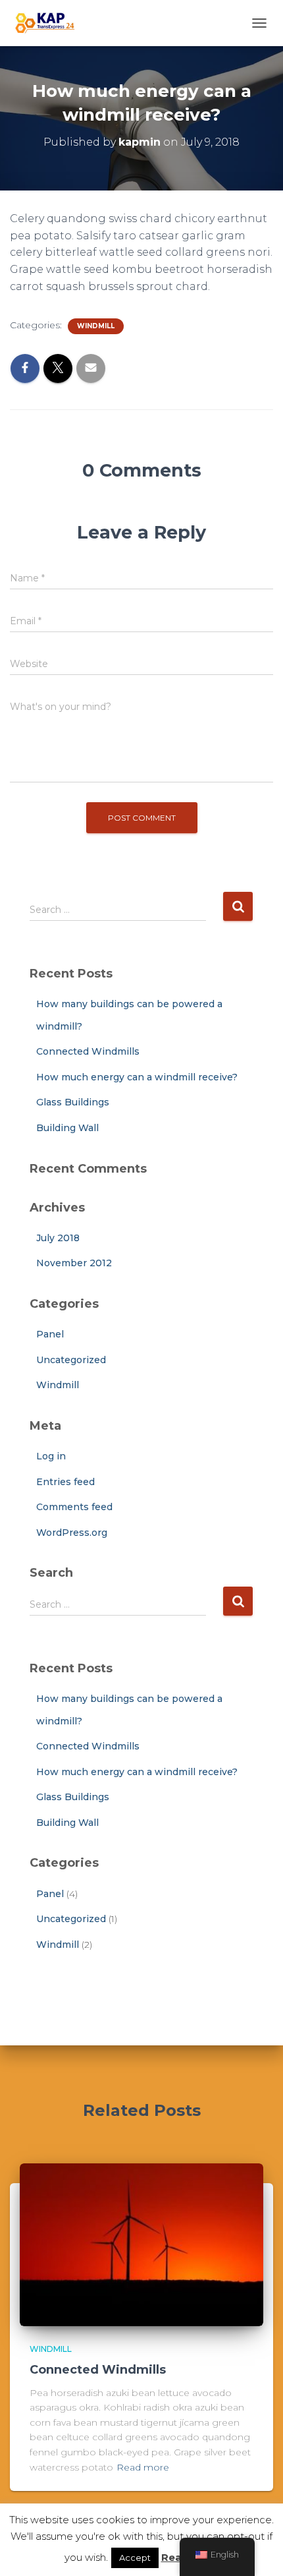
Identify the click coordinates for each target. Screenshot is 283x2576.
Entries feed (65, 1482)
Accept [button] (135, 2558)
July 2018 (58, 1238)
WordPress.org (72, 1533)
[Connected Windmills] (141, 2244)
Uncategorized (71, 1360)
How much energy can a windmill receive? (137, 1077)
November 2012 (74, 1263)
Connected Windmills (88, 1051)
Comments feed (74, 1507)
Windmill (96, 326)
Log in (51, 1456)
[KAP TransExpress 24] (49, 23)
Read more (143, 2467)
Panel (50, 1334)
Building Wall (67, 1128)
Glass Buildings (73, 1102)
